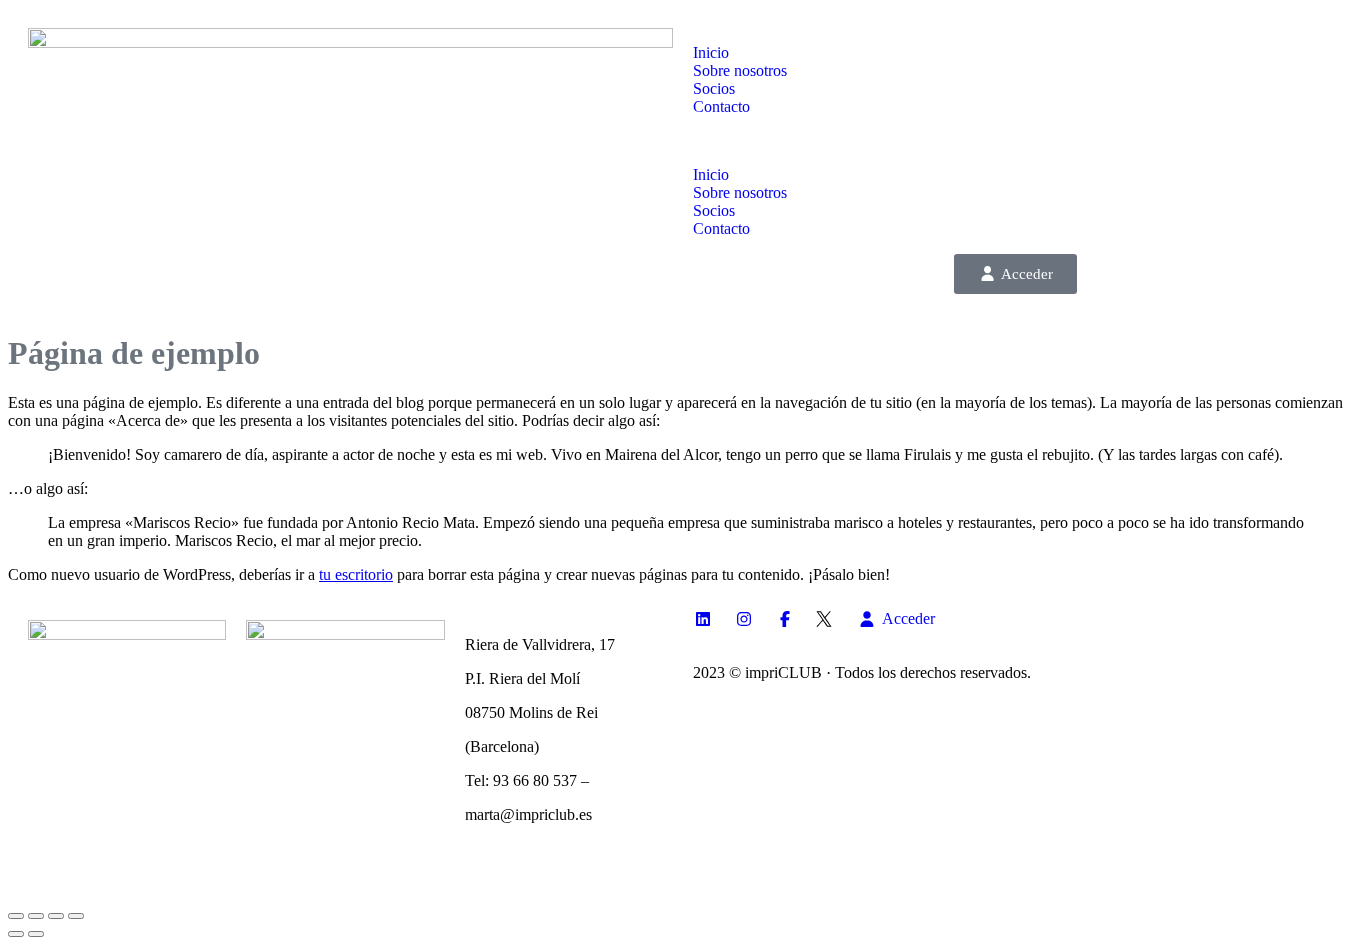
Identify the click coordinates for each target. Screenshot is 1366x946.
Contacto (721, 106)
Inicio (711, 52)
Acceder (1027, 274)
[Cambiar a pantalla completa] (36, 916)
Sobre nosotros (740, 70)
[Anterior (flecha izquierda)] (16, 934)
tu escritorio (356, 574)
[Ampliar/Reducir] (16, 916)
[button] (1015, 141)
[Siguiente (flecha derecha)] (36, 934)
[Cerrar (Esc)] (76, 916)
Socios (714, 88)
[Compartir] (56, 916)
